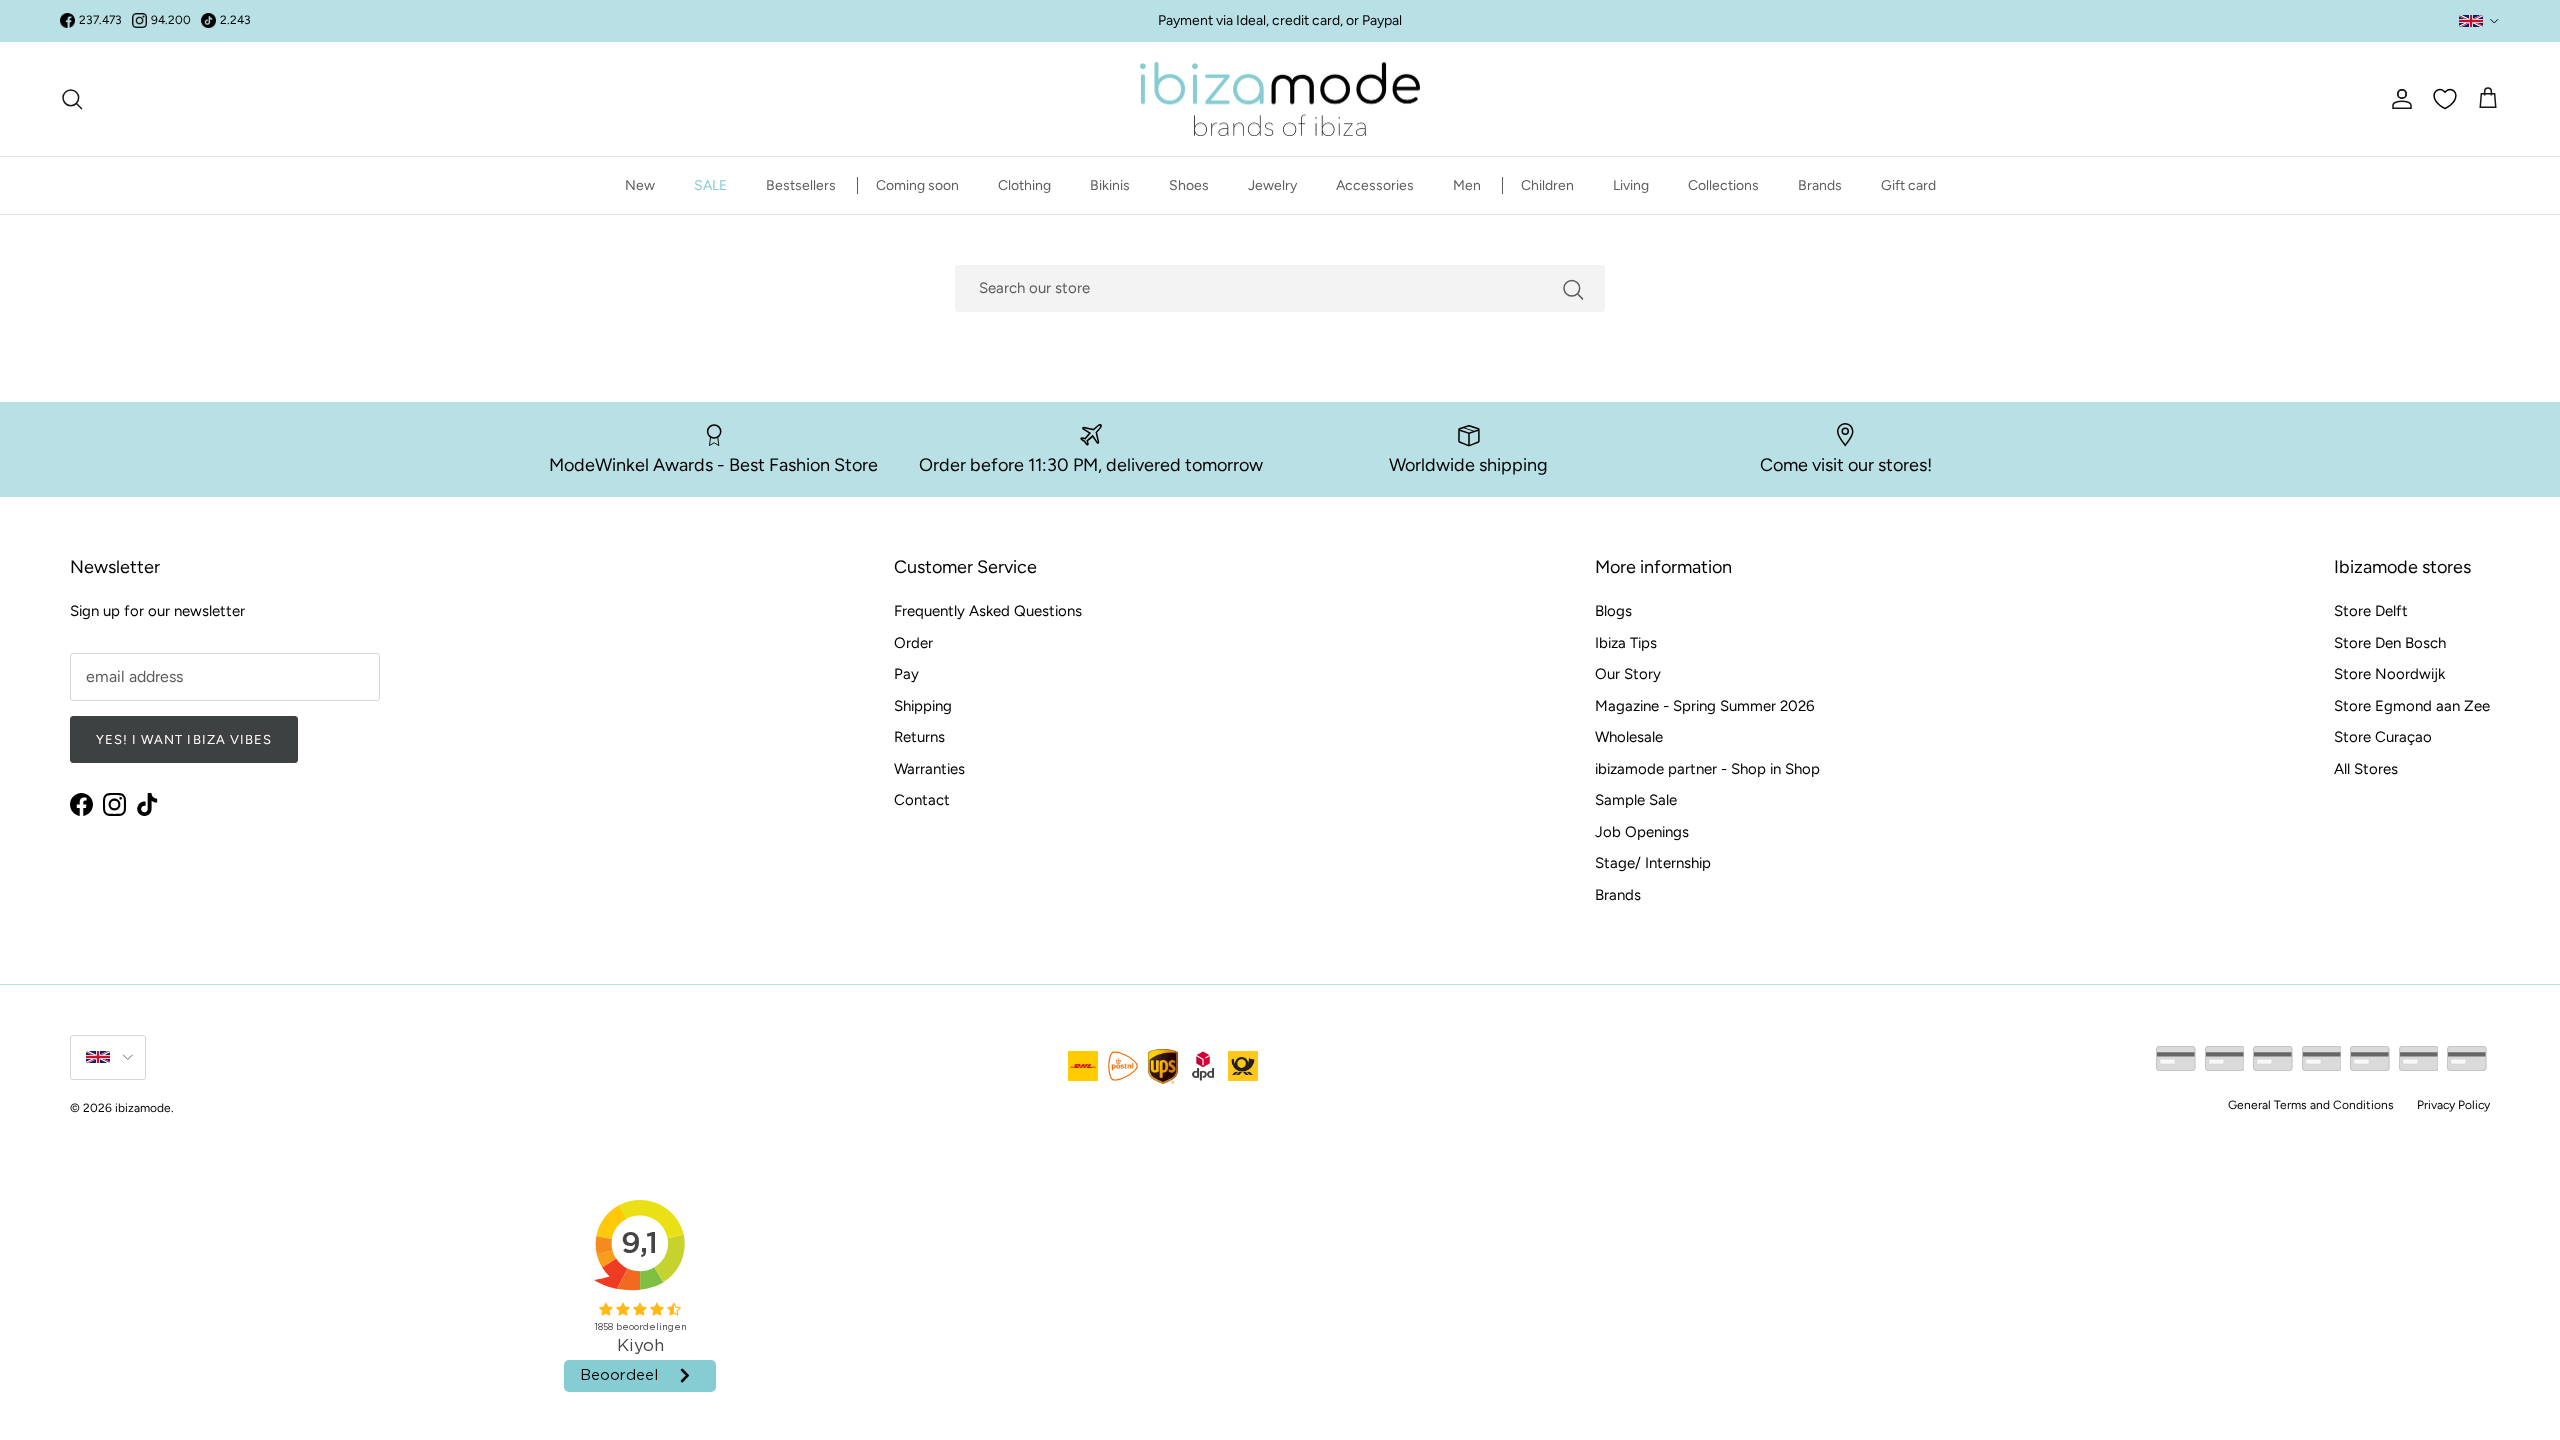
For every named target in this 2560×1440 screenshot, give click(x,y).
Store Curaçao (2383, 737)
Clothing (1024, 185)
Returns (919, 737)
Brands (1820, 185)
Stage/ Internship (1653, 863)
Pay (906, 674)
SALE (710, 185)
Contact (922, 800)
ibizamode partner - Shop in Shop (1707, 769)
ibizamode (143, 1108)
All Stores (2366, 769)
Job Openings (1642, 832)
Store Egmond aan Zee (2412, 706)
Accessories (1375, 185)
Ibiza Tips (1626, 643)
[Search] (72, 99)
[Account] (2398, 99)
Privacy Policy (2453, 1105)
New (640, 185)
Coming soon (917, 185)
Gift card (1908, 185)
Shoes (1189, 185)
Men (1467, 185)
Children (1547, 185)
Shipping (923, 706)
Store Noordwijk (2389, 674)
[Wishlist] (2445, 99)
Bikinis (1110, 185)
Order (913, 643)
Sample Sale (1636, 800)
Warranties (929, 769)
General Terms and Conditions (2311, 1105)
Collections (1723, 185)
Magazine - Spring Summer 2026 (1704, 706)
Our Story (1628, 674)
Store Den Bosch (2390, 643)
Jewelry (1272, 185)
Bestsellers (801, 185)
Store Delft (2371, 611)
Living (1631, 185)
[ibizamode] (1280, 99)
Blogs (1613, 611)
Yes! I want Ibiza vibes (184, 739)
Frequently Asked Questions (988, 611)
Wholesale (1629, 737)
